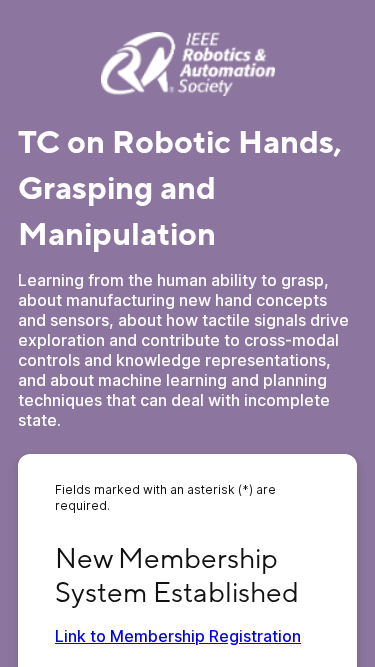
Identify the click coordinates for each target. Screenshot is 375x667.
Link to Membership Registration (178, 636)
